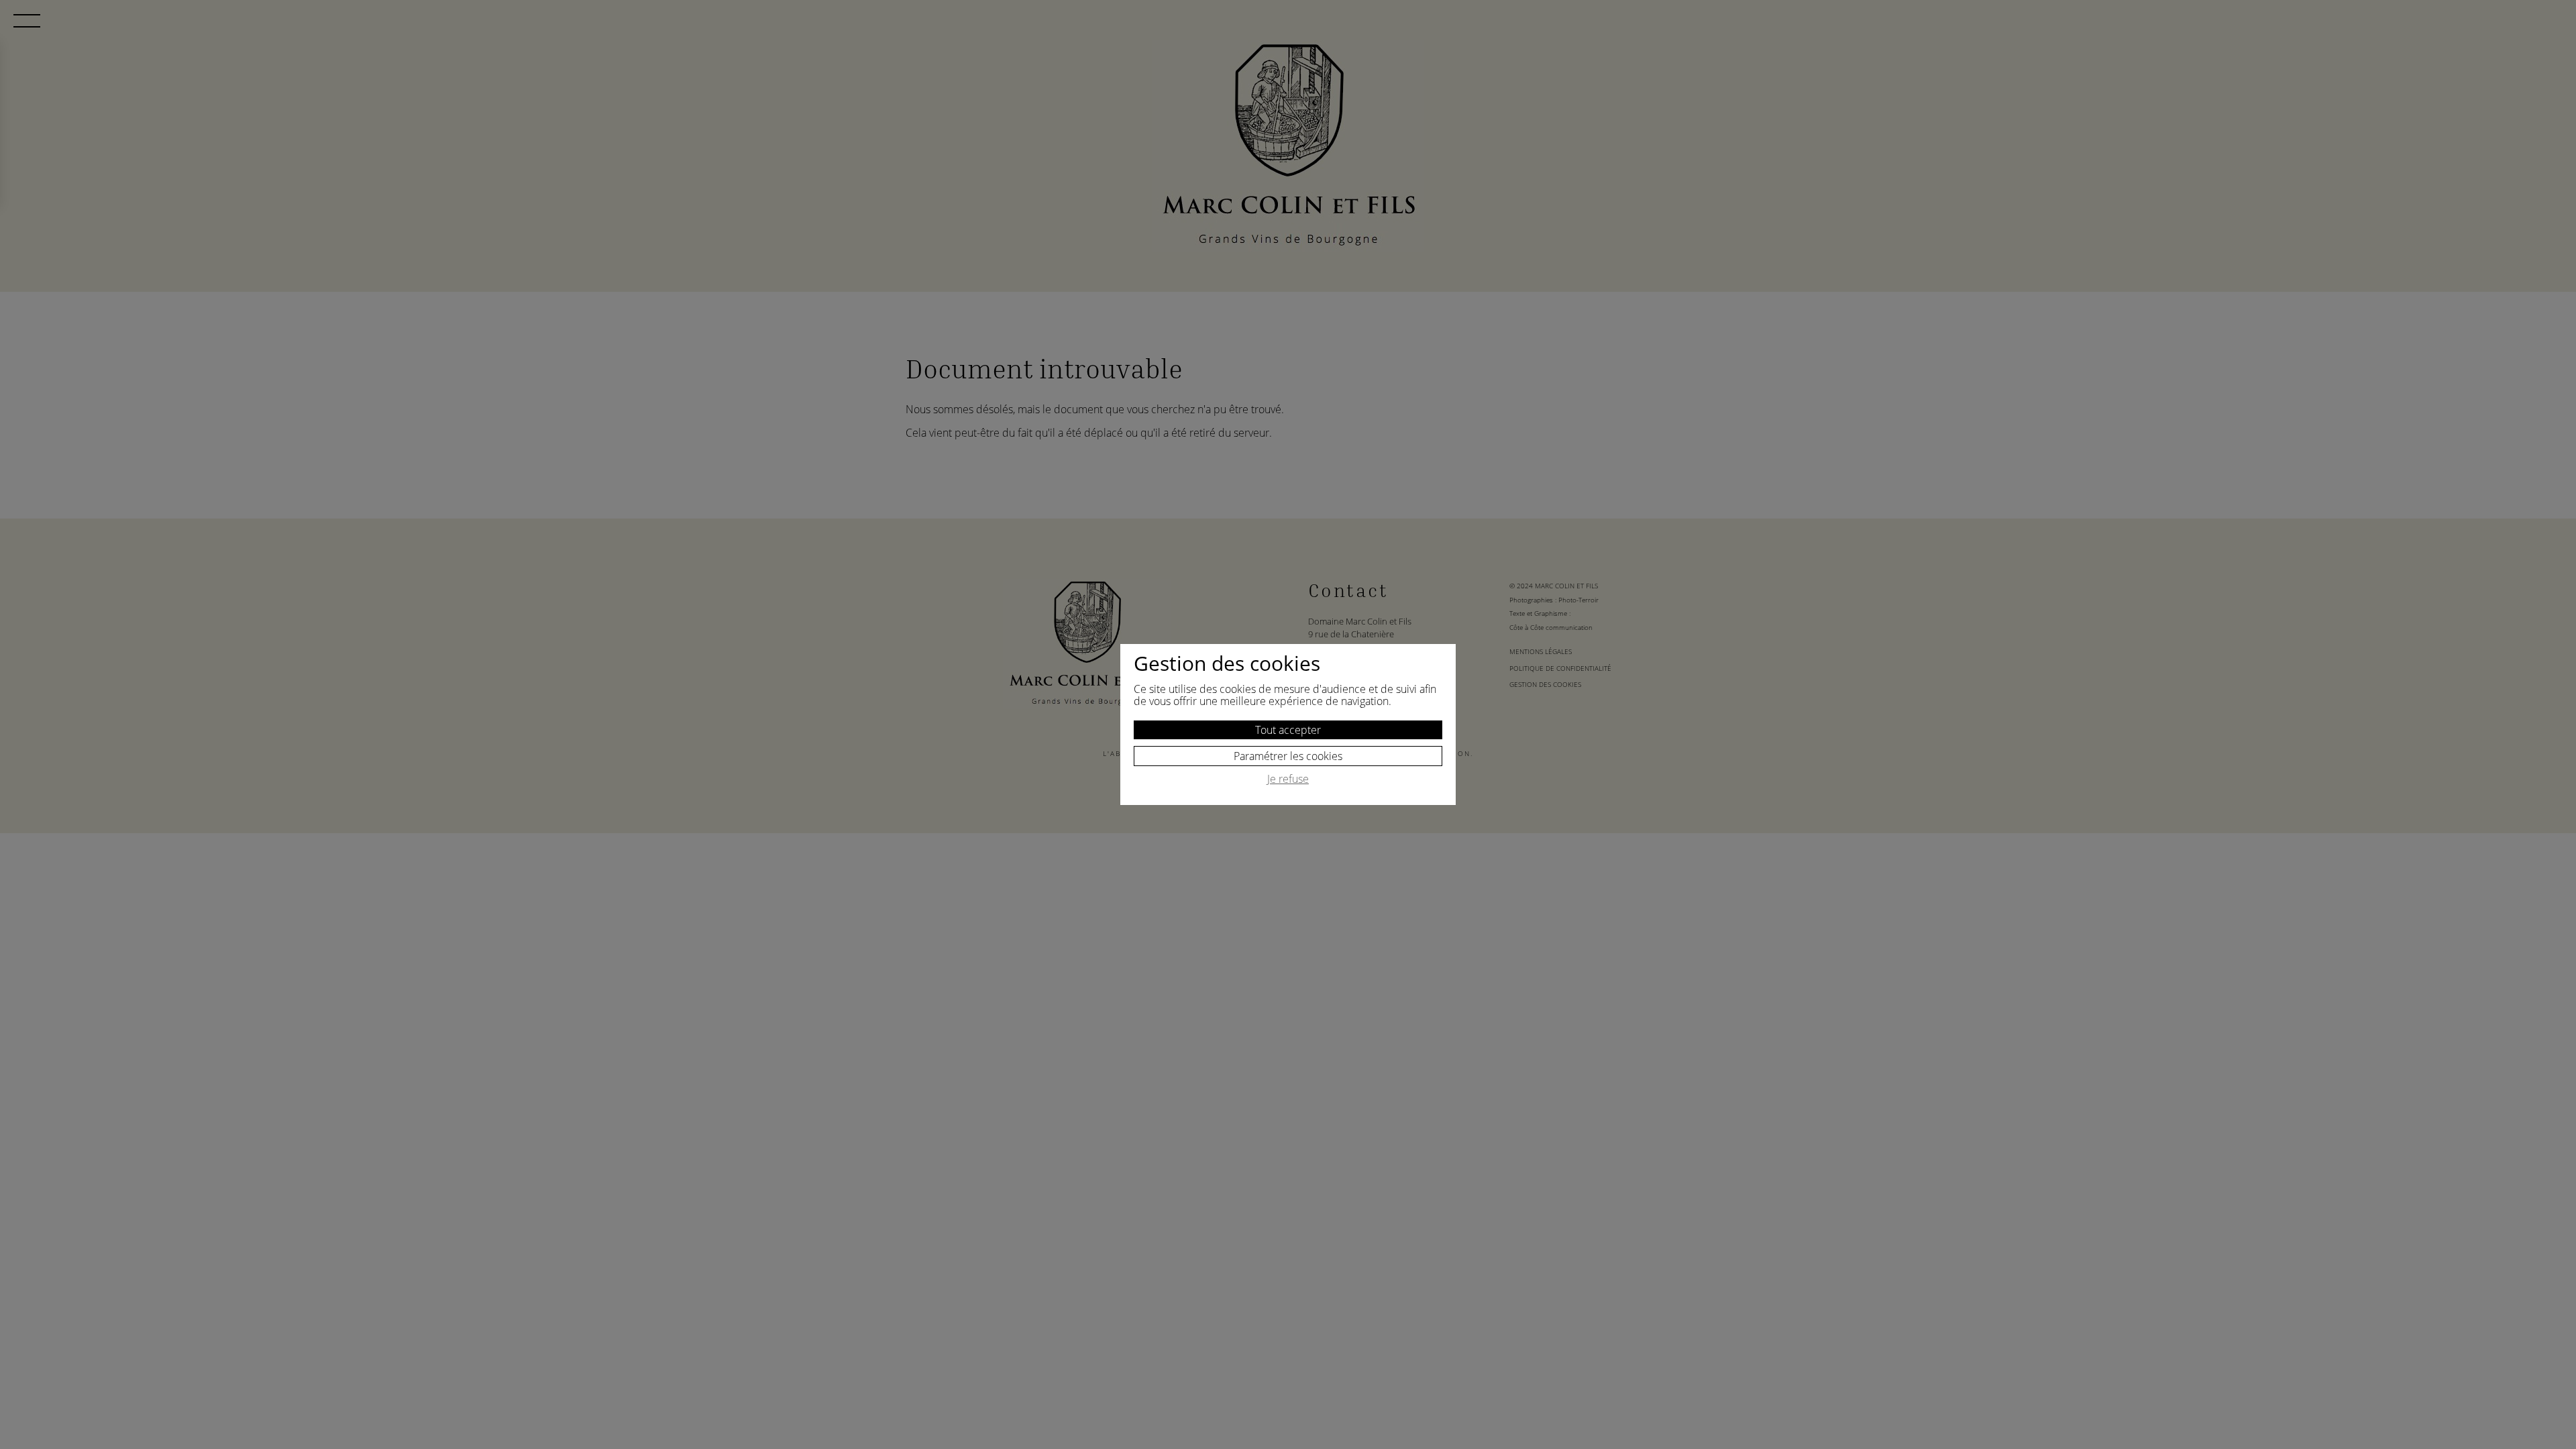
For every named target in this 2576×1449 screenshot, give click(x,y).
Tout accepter (1288, 730)
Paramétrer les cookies (1288, 756)
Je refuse (1288, 780)
